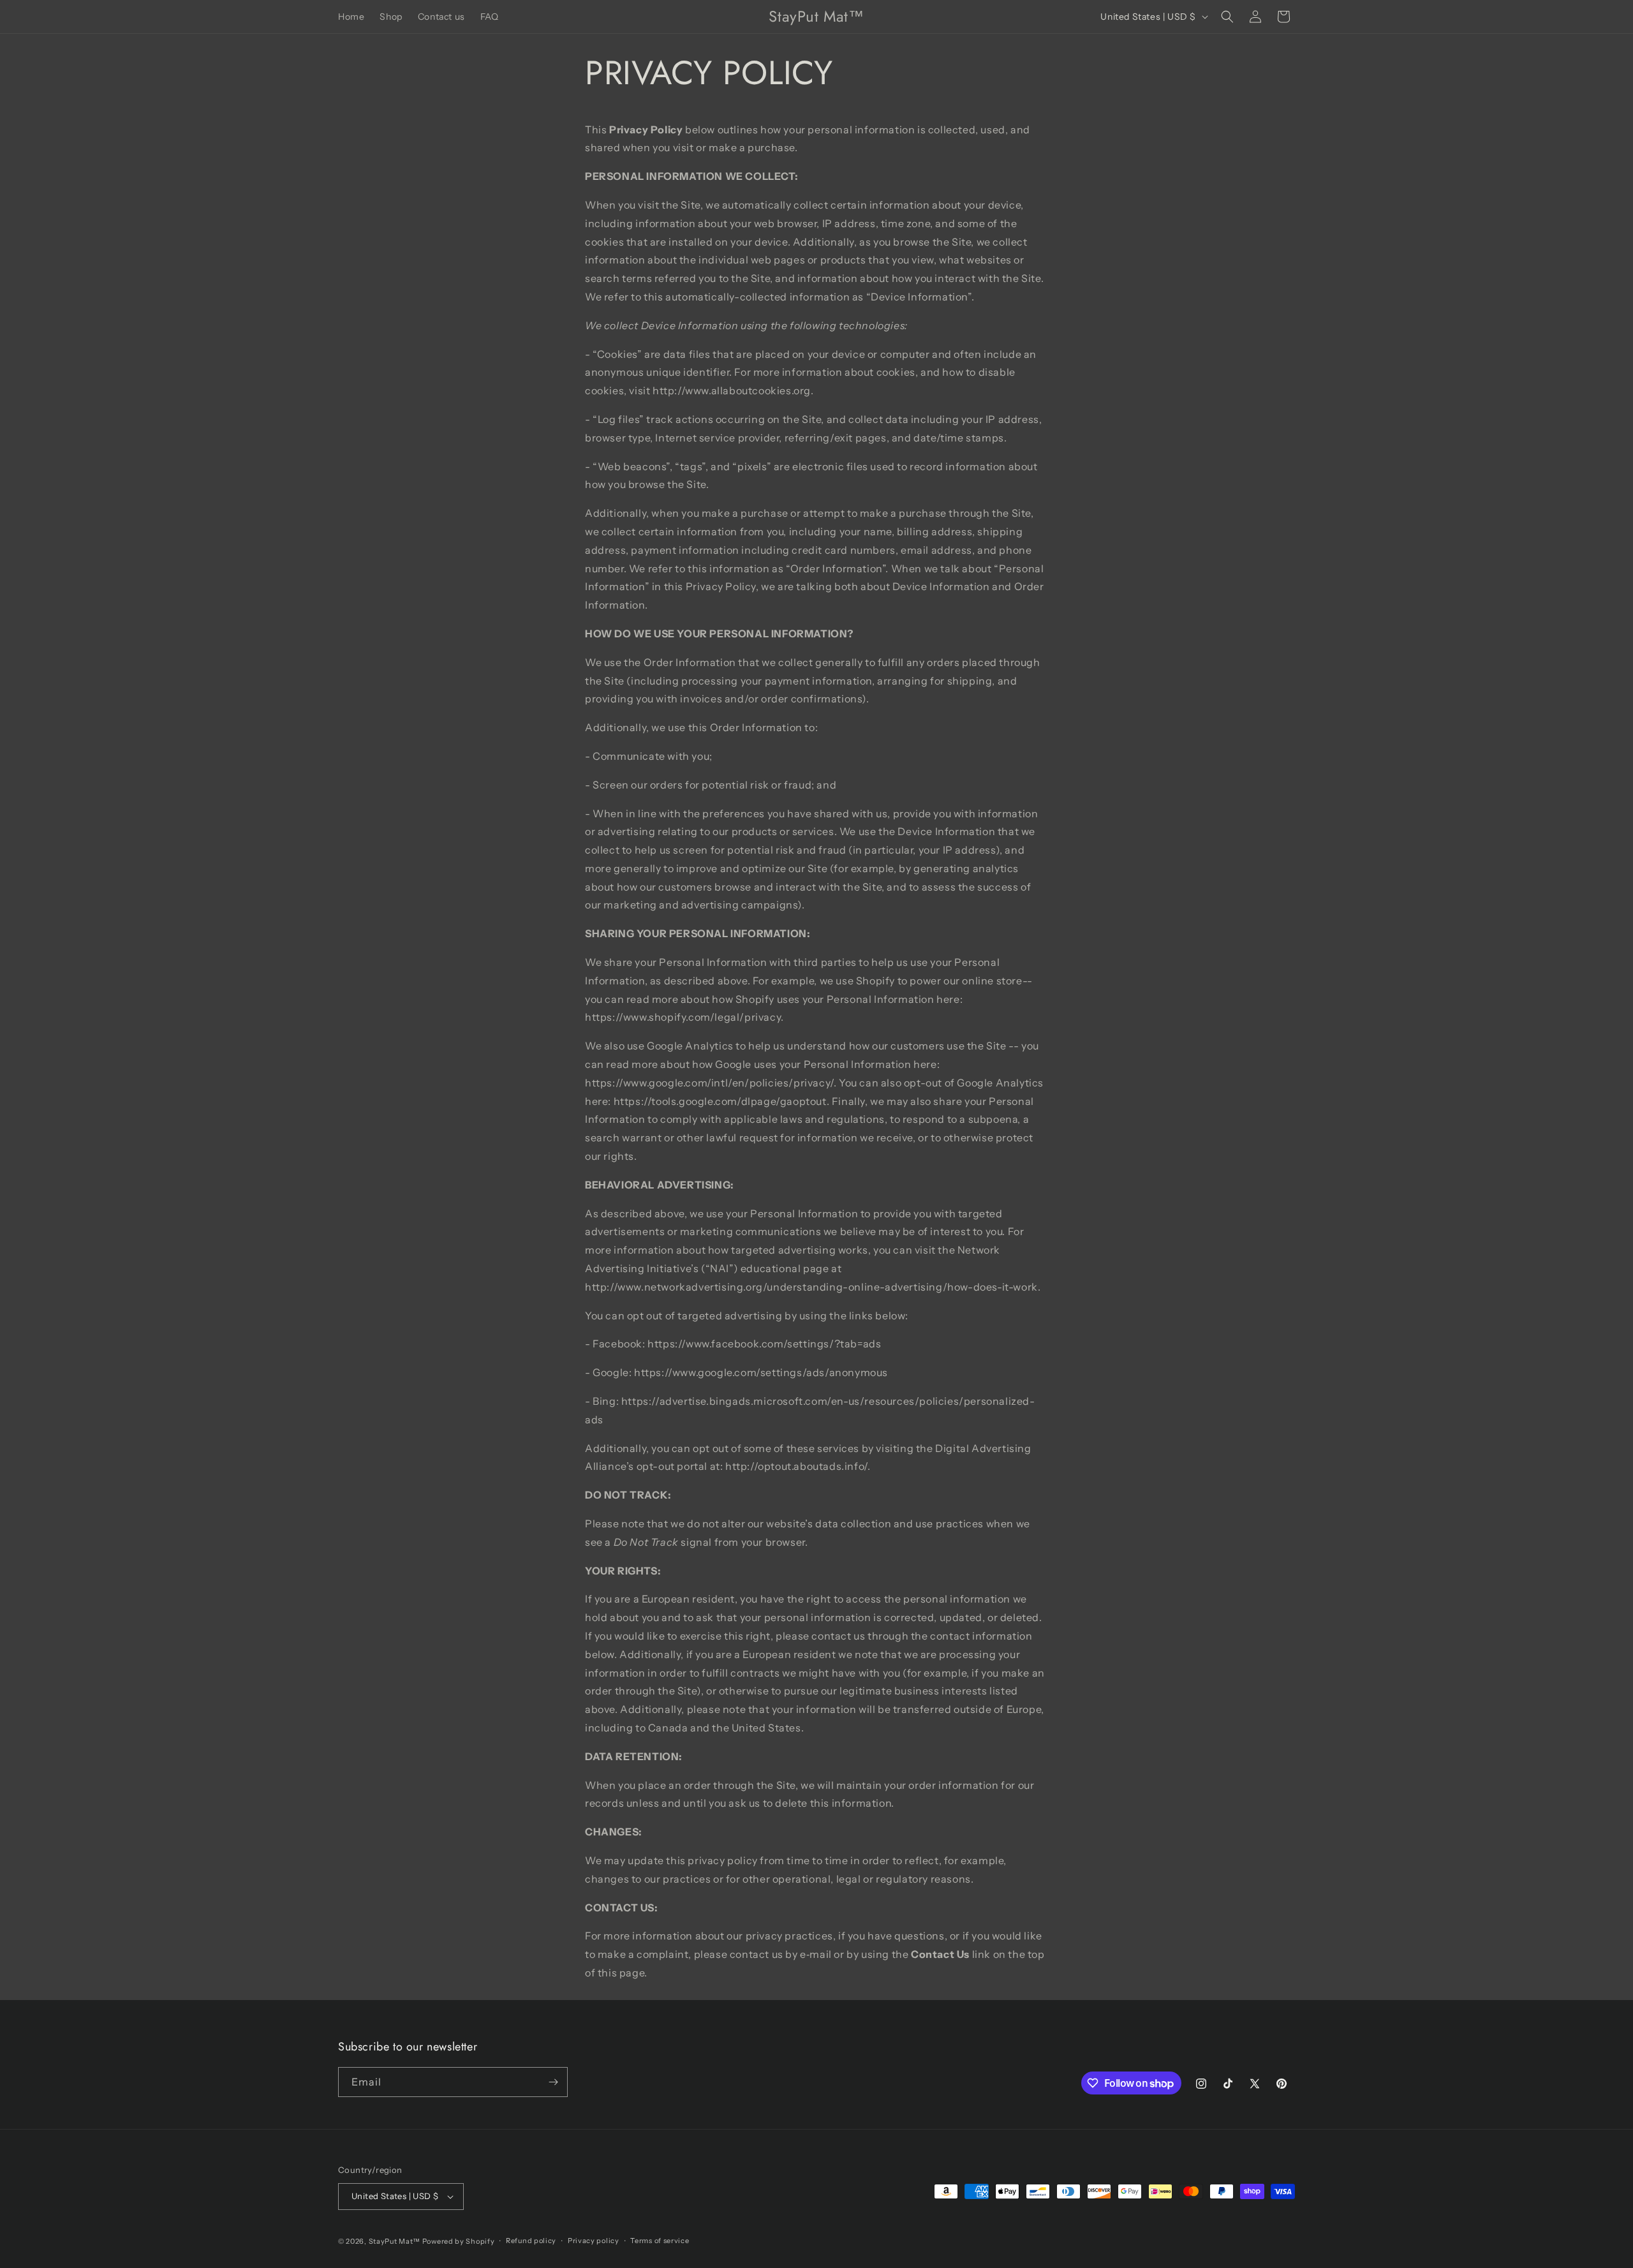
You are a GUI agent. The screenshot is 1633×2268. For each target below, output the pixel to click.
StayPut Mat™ (395, 2241)
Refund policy (531, 2241)
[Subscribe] (553, 2082)
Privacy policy (594, 2241)
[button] (1227, 17)
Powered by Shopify (459, 2241)
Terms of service (660, 2241)
